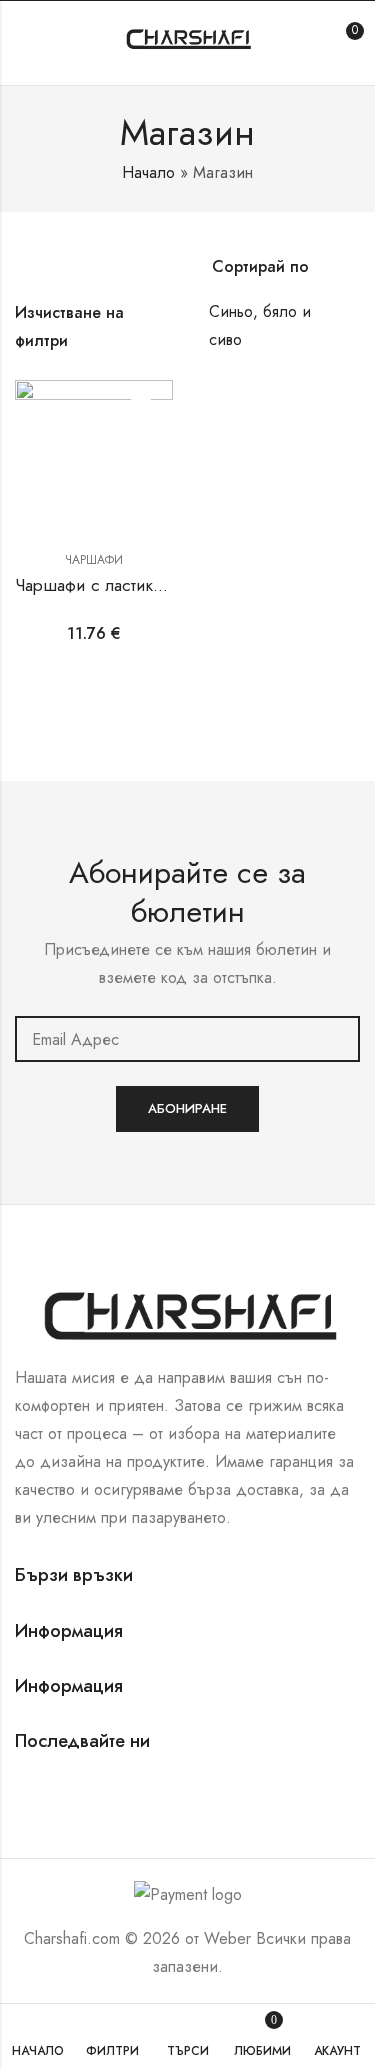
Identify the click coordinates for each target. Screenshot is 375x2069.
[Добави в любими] (141, 412)
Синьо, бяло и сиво (260, 325)
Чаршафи (94, 560)
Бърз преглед (141, 449)
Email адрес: (187, 1039)
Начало (148, 172)
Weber (227, 1938)
